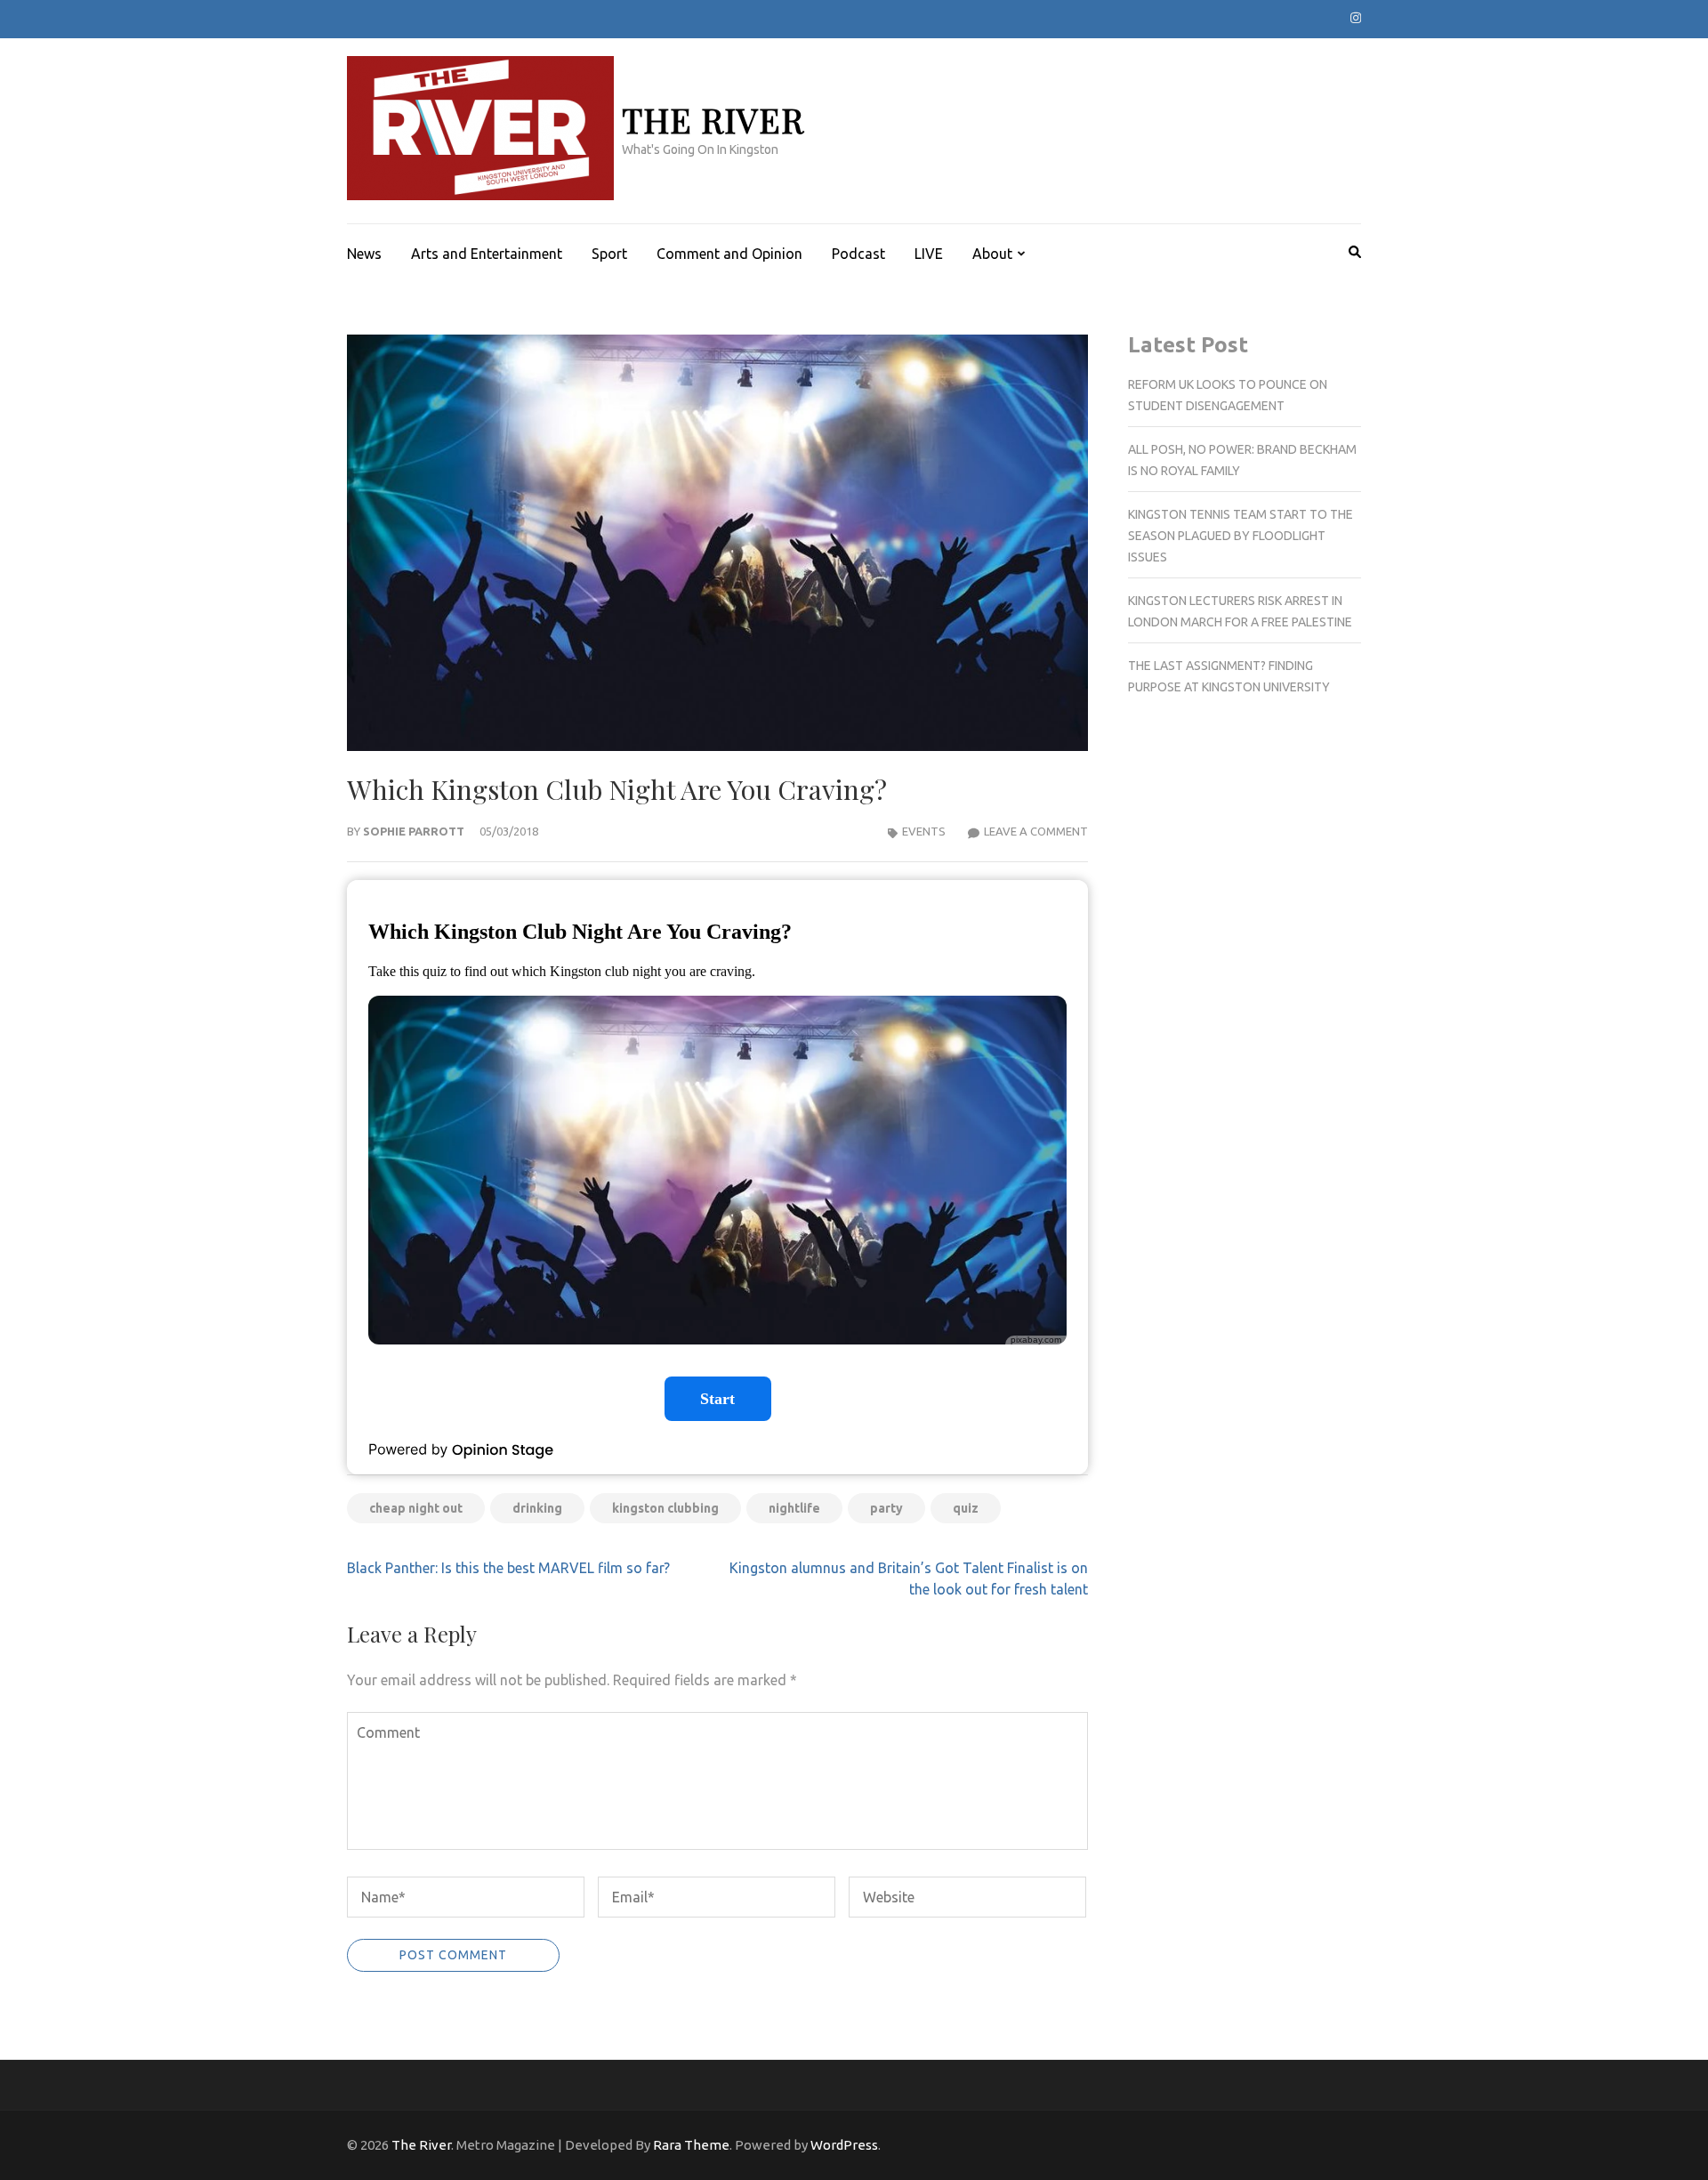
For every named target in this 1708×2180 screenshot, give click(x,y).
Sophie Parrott (414, 831)
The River (713, 120)
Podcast (858, 254)
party (886, 1508)
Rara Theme (691, 2145)
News (364, 254)
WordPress (844, 2145)
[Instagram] (1356, 18)
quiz (966, 1508)
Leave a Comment (1036, 831)
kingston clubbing (665, 1508)
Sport (609, 254)
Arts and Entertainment (487, 254)
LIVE (929, 254)
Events (924, 831)
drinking (537, 1508)
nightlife (794, 1508)
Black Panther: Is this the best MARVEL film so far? (508, 1568)
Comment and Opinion (729, 254)
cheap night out (416, 1508)
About (992, 254)
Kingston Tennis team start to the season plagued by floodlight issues (1241, 536)
